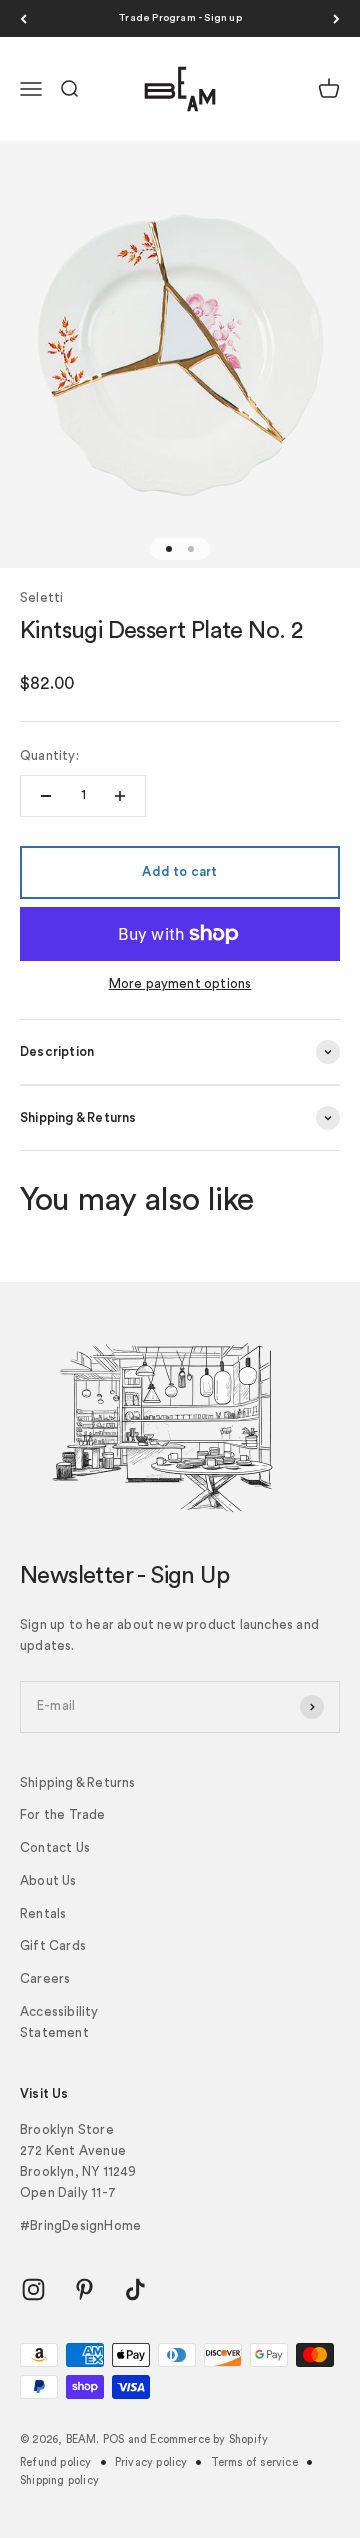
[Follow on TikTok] (135, 2289)
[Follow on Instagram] (33, 2289)
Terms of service (254, 2462)
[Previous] (23, 18)
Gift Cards (53, 1945)
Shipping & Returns (78, 1782)
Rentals (43, 1913)
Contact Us (55, 1847)
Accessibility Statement (59, 2022)
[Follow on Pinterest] (84, 2289)
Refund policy (56, 2462)
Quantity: (49, 755)
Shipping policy (59, 2480)
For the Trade (63, 1814)
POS (114, 2439)
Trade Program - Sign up (180, 18)
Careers (45, 1978)
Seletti (41, 597)
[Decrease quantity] (46, 796)
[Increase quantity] (120, 796)
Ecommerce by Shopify (209, 2439)
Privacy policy (151, 2462)
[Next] (336, 18)
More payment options (180, 983)
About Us (48, 1880)
